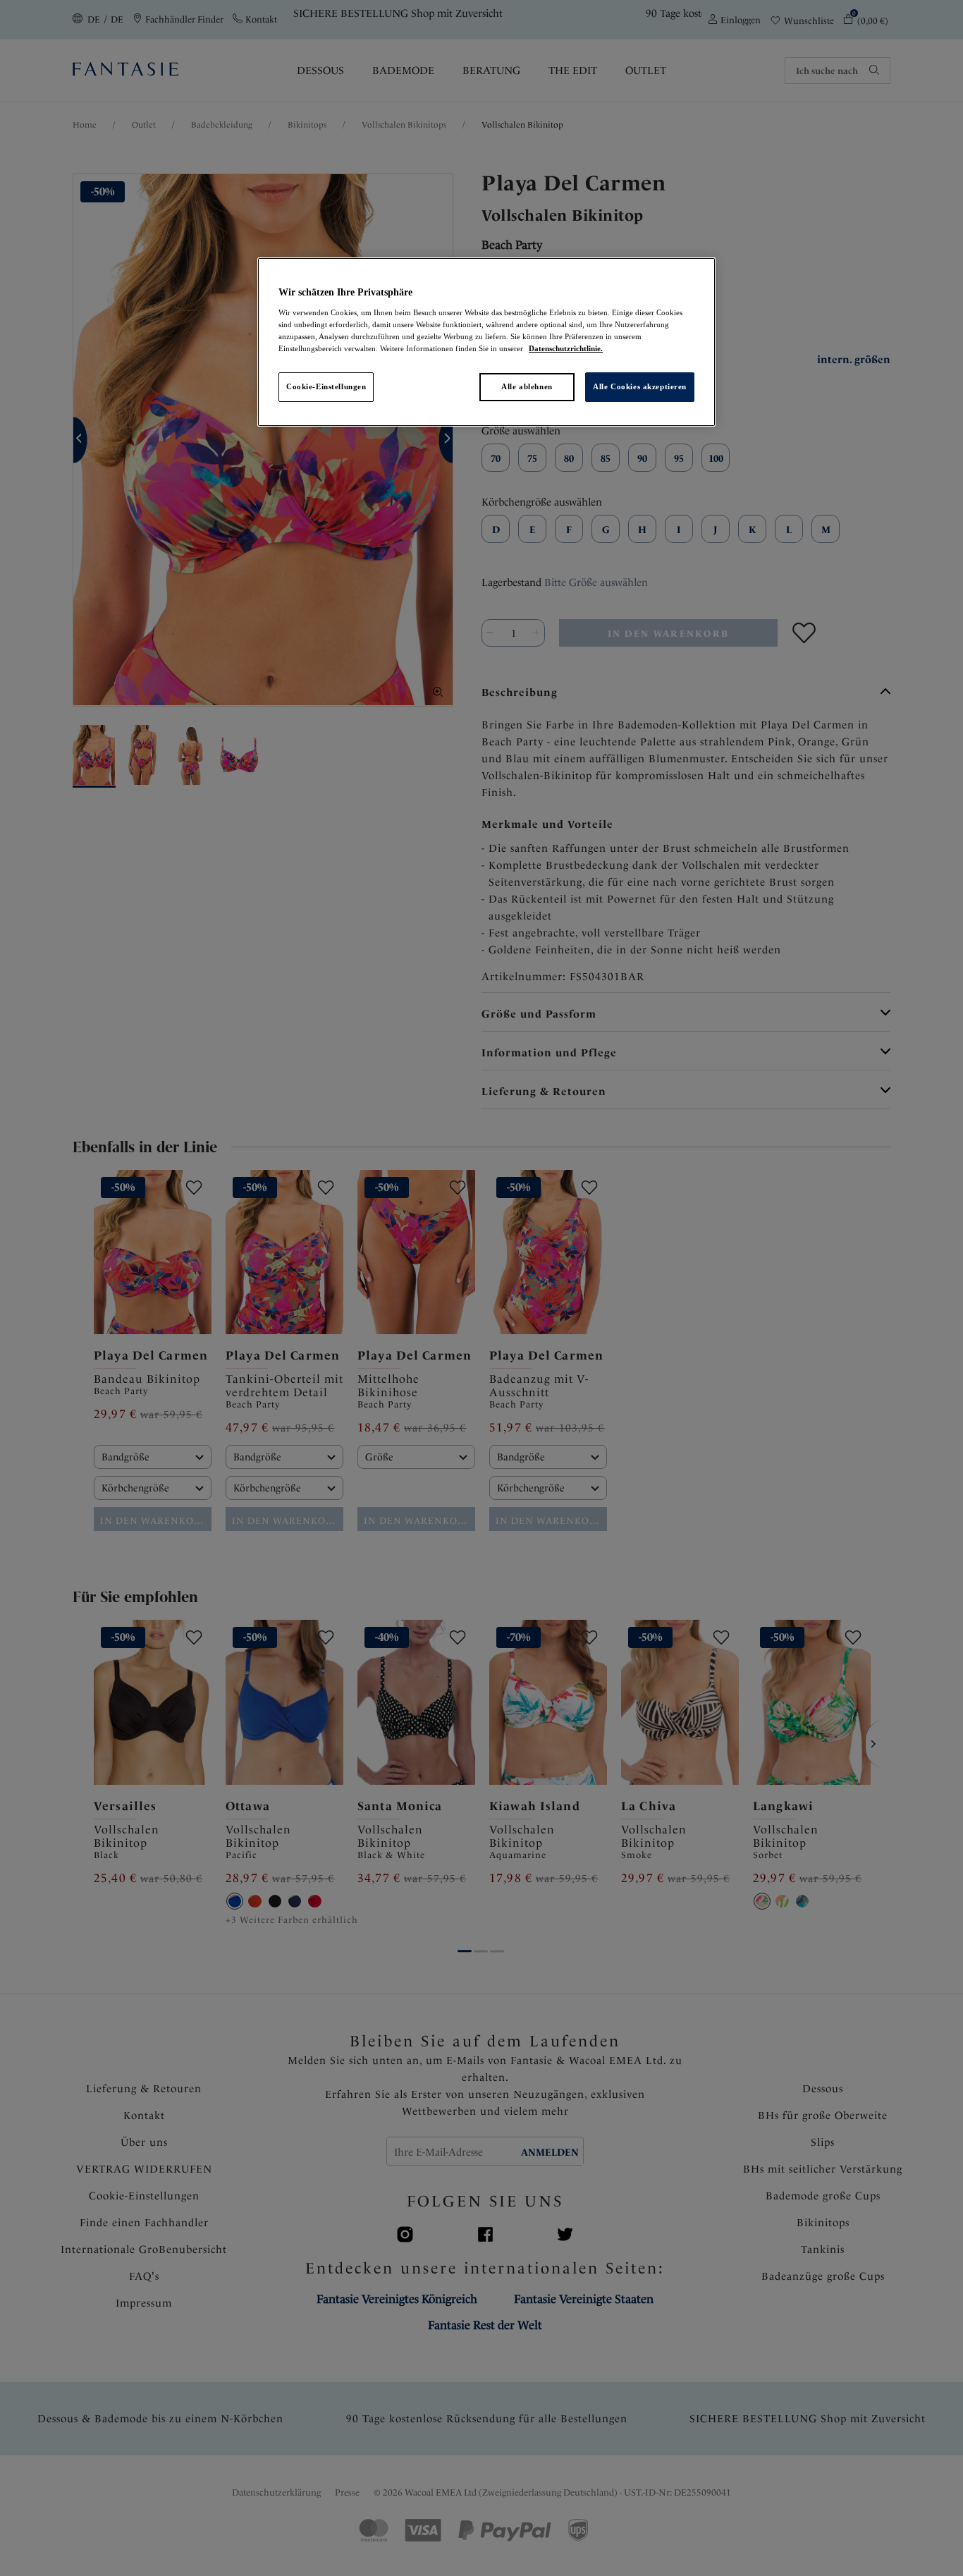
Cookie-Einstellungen (326, 386)
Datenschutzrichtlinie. (566, 348)
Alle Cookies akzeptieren (640, 386)
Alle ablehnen (527, 386)
